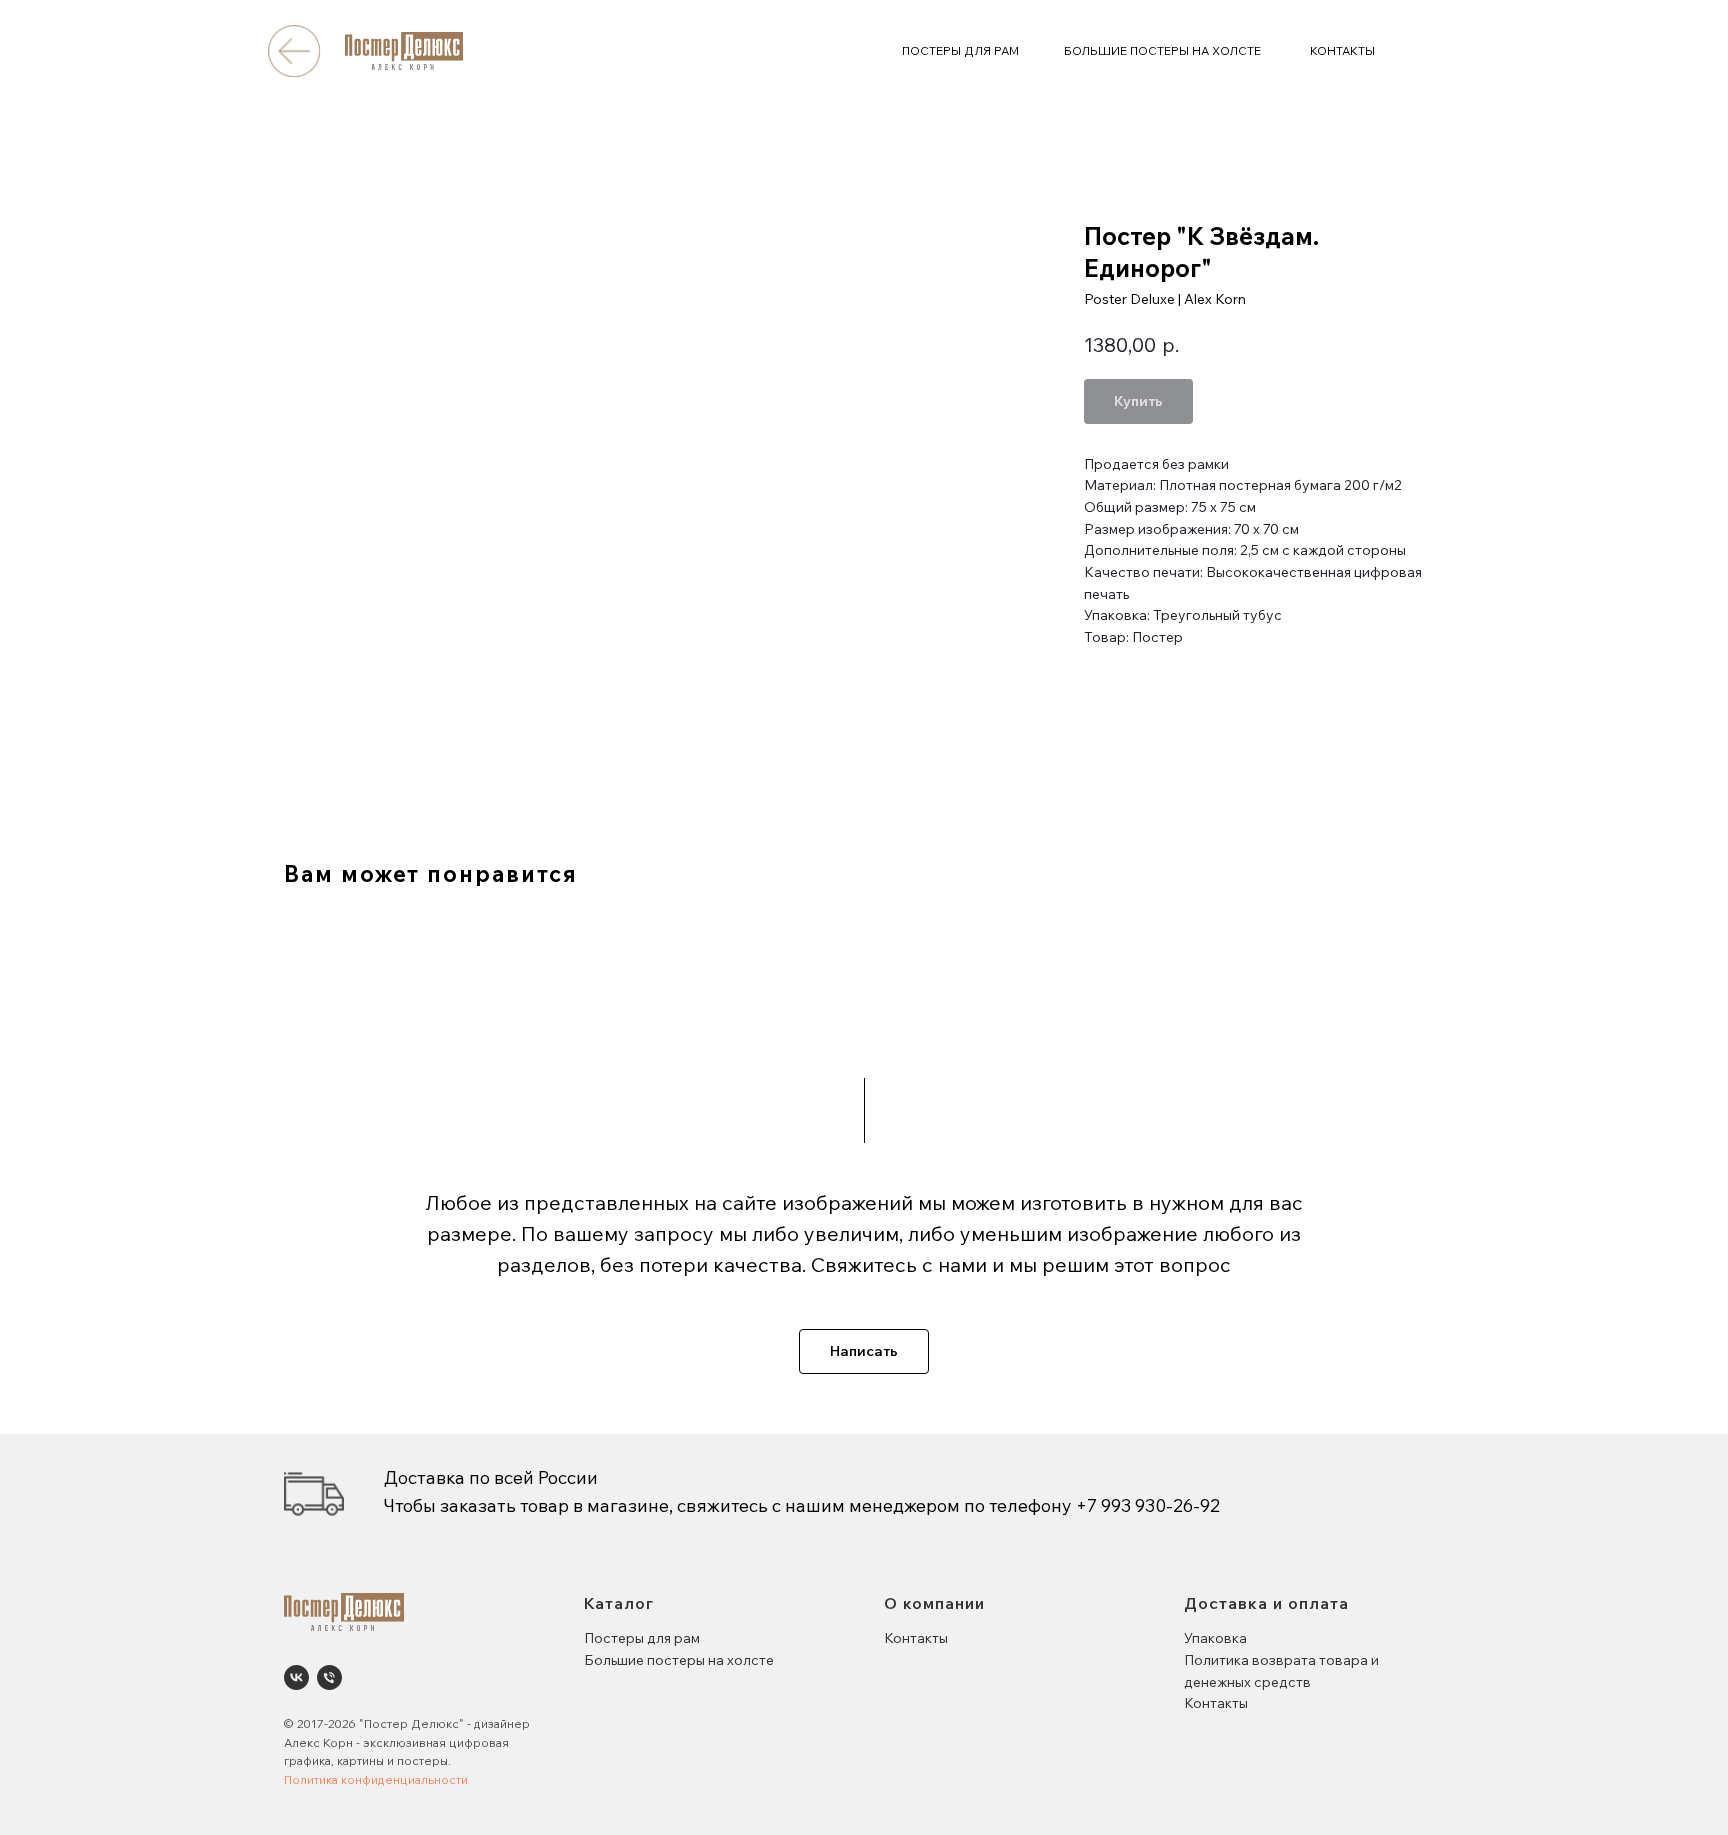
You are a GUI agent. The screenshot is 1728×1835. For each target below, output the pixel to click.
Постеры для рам (642, 1638)
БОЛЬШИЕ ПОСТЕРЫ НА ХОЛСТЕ (1162, 50)
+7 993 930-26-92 (1148, 1505)
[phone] (329, 1677)
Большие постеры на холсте (679, 1660)
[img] (293, 50)
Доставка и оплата (1266, 1603)
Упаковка (1215, 1638)
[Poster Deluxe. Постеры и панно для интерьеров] (296, 1677)
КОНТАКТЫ (1342, 50)
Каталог (619, 1603)
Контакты (916, 1638)
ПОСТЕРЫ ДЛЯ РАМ (960, 50)
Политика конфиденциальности (376, 1779)
